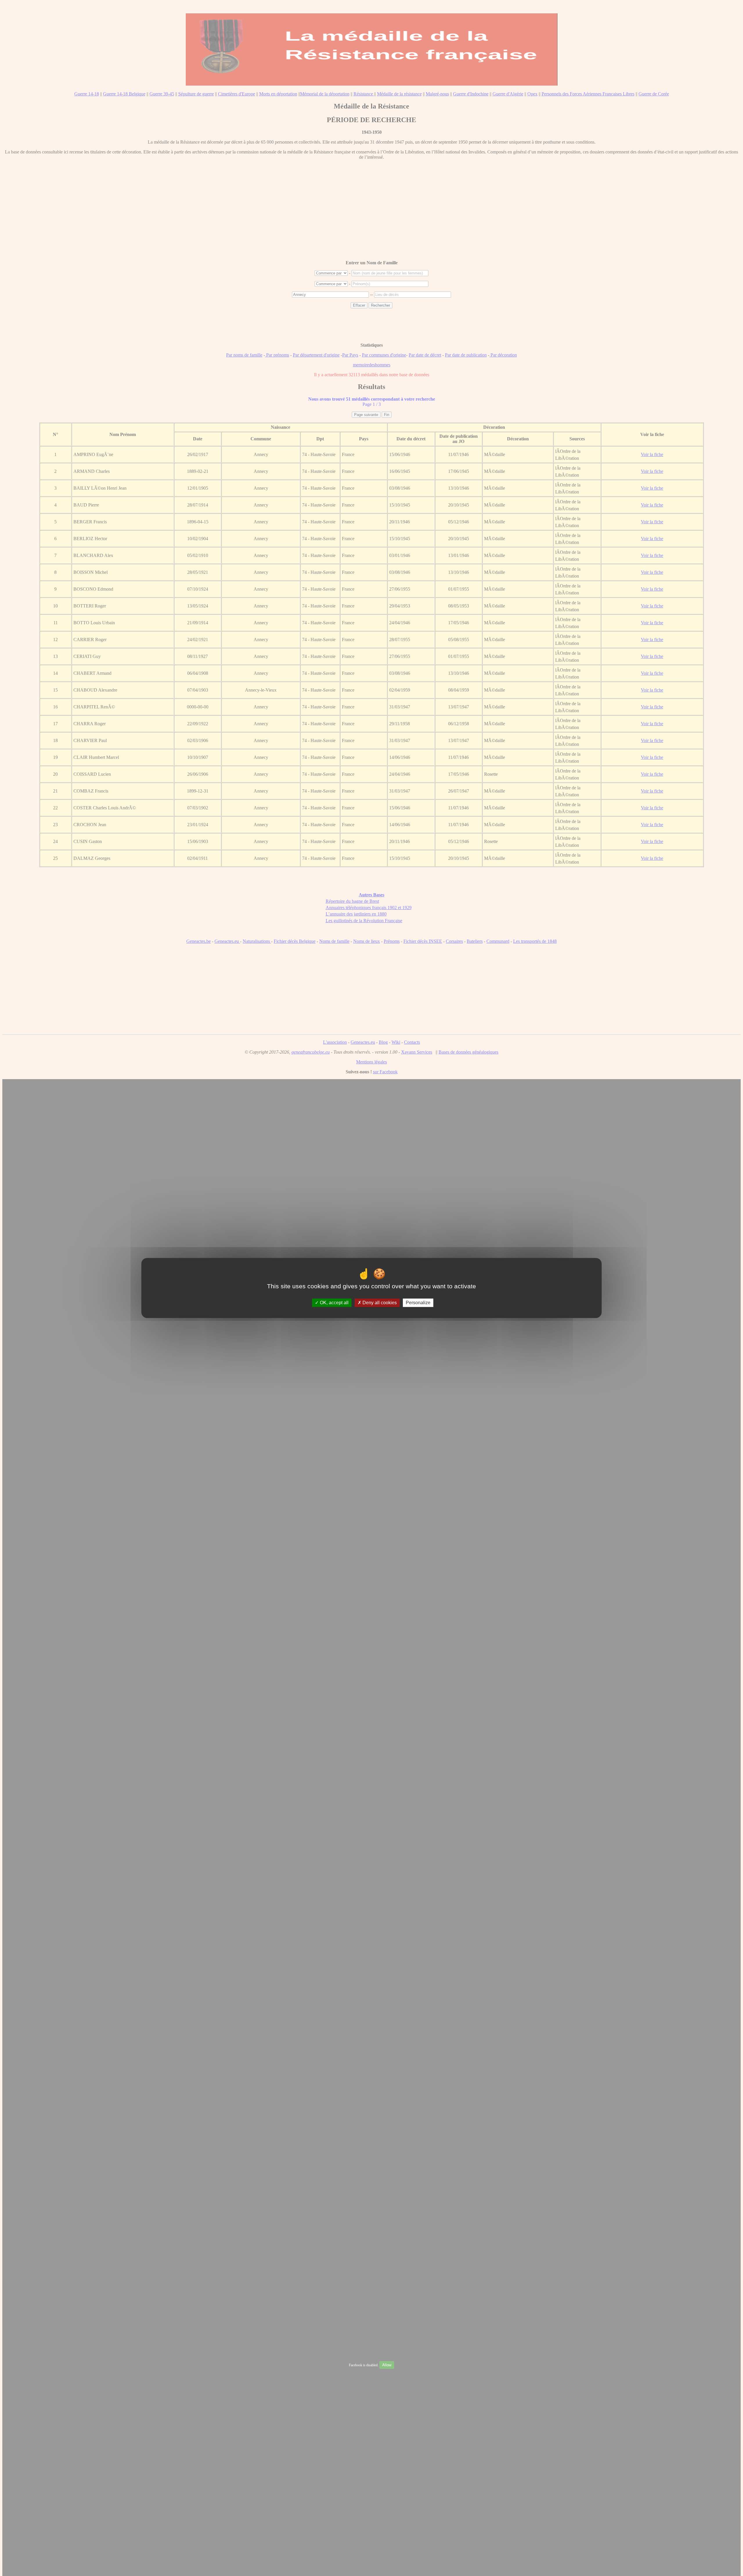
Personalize (418, 1303)
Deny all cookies (379, 1303)
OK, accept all (334, 1303)
